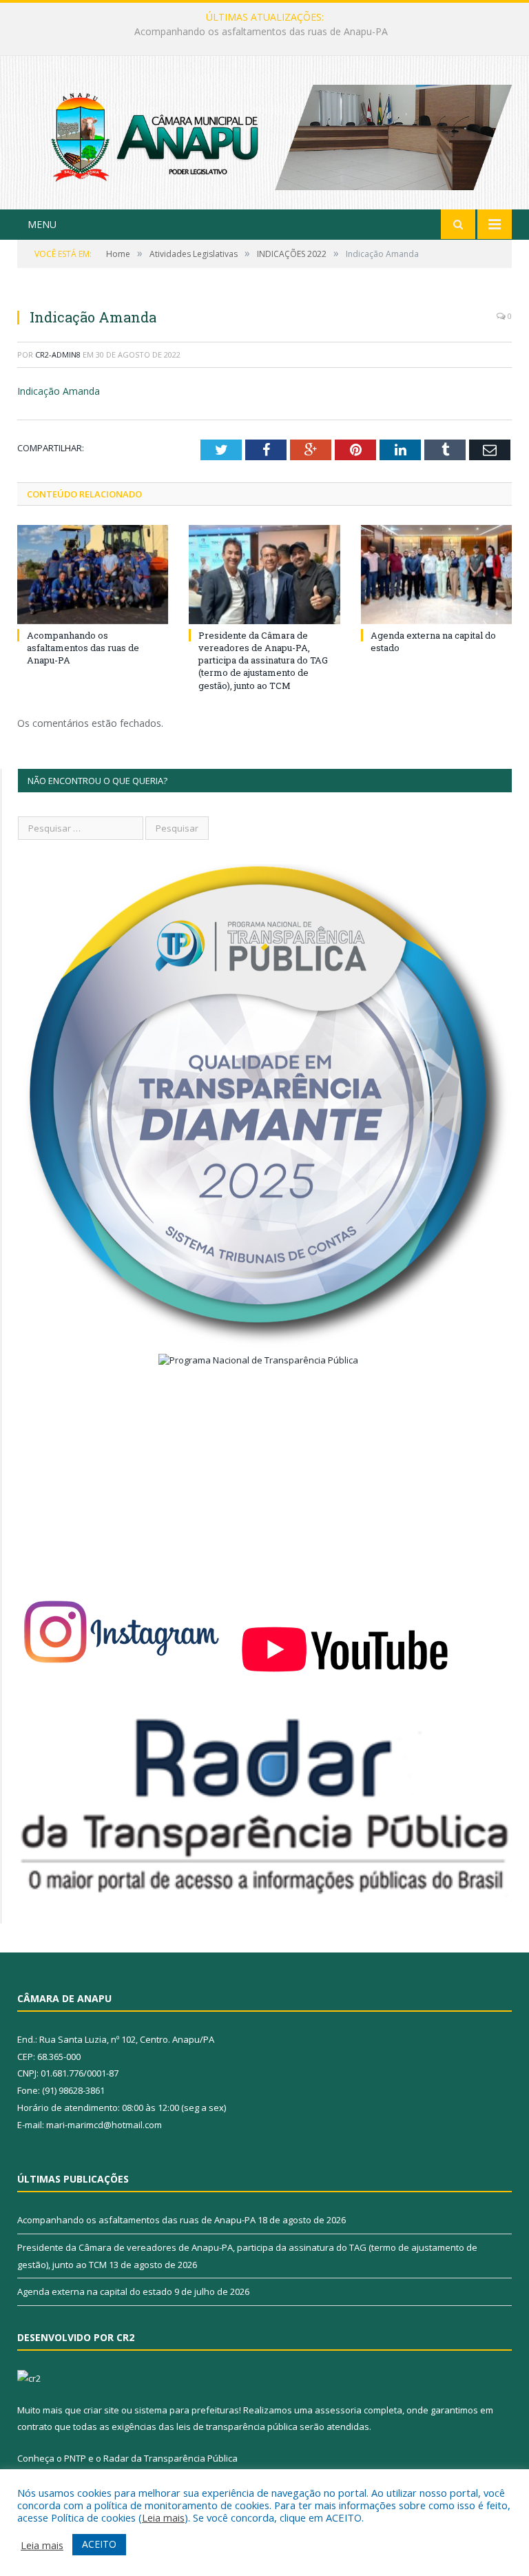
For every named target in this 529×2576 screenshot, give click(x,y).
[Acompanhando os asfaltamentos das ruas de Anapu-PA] (93, 574)
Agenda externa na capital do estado (95, 2291)
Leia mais (163, 2517)
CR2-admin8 (58, 354)
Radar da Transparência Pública (170, 2458)
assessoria (338, 2410)
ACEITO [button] (99, 2544)
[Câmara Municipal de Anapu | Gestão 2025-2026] (264, 134)
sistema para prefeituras (187, 2410)
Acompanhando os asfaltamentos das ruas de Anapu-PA (83, 648)
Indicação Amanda (59, 391)
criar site (101, 2410)
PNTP (75, 2458)
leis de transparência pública (237, 2426)
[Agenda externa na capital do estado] (436, 574)
